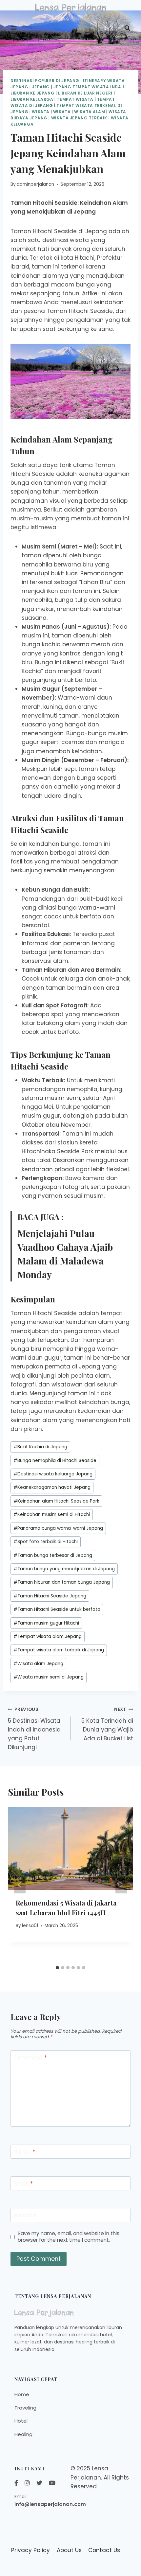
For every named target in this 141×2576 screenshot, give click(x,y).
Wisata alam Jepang (38, 1664)
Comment (30, 2058)
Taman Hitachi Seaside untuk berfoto (57, 1609)
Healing (23, 2434)
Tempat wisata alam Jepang (48, 1636)
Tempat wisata (75, 99)
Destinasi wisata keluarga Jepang (53, 1474)
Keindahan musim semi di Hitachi (52, 1514)
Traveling (25, 2408)
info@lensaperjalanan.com (50, 2504)
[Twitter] (39, 2483)
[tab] (57, 1968)
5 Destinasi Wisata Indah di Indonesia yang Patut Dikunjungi (34, 1729)
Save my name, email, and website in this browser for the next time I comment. (69, 2237)
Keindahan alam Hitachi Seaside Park (56, 1501)
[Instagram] (27, 2483)
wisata (62, 112)
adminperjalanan (35, 184)
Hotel (21, 2421)
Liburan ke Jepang (32, 93)
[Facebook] (16, 2483)
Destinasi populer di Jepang (45, 81)
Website (25, 2215)
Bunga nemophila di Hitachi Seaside (55, 1461)
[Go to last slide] (20, 1885)
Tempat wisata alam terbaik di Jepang (59, 1650)
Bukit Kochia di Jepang (40, 1447)
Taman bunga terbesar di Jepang (53, 1555)
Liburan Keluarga (32, 99)
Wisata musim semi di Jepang (49, 1677)
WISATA (41, 112)
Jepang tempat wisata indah (89, 87)
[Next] (121, 1885)
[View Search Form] (127, 28)
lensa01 (30, 1926)
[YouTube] (52, 2483)
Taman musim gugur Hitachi (46, 1623)
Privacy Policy (30, 2550)
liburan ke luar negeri (85, 93)
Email (23, 2184)
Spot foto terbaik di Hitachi (46, 1542)
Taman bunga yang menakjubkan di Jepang (64, 1569)
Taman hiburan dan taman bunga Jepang (62, 1582)
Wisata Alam (90, 112)
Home (22, 2394)
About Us (69, 2550)
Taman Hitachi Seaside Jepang (50, 1596)
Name (24, 2152)
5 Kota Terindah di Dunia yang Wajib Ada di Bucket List (107, 1724)
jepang (41, 87)
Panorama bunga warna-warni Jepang (58, 1528)
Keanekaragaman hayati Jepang (52, 1487)
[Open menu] (14, 28)
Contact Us (104, 2550)
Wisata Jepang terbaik (79, 118)
